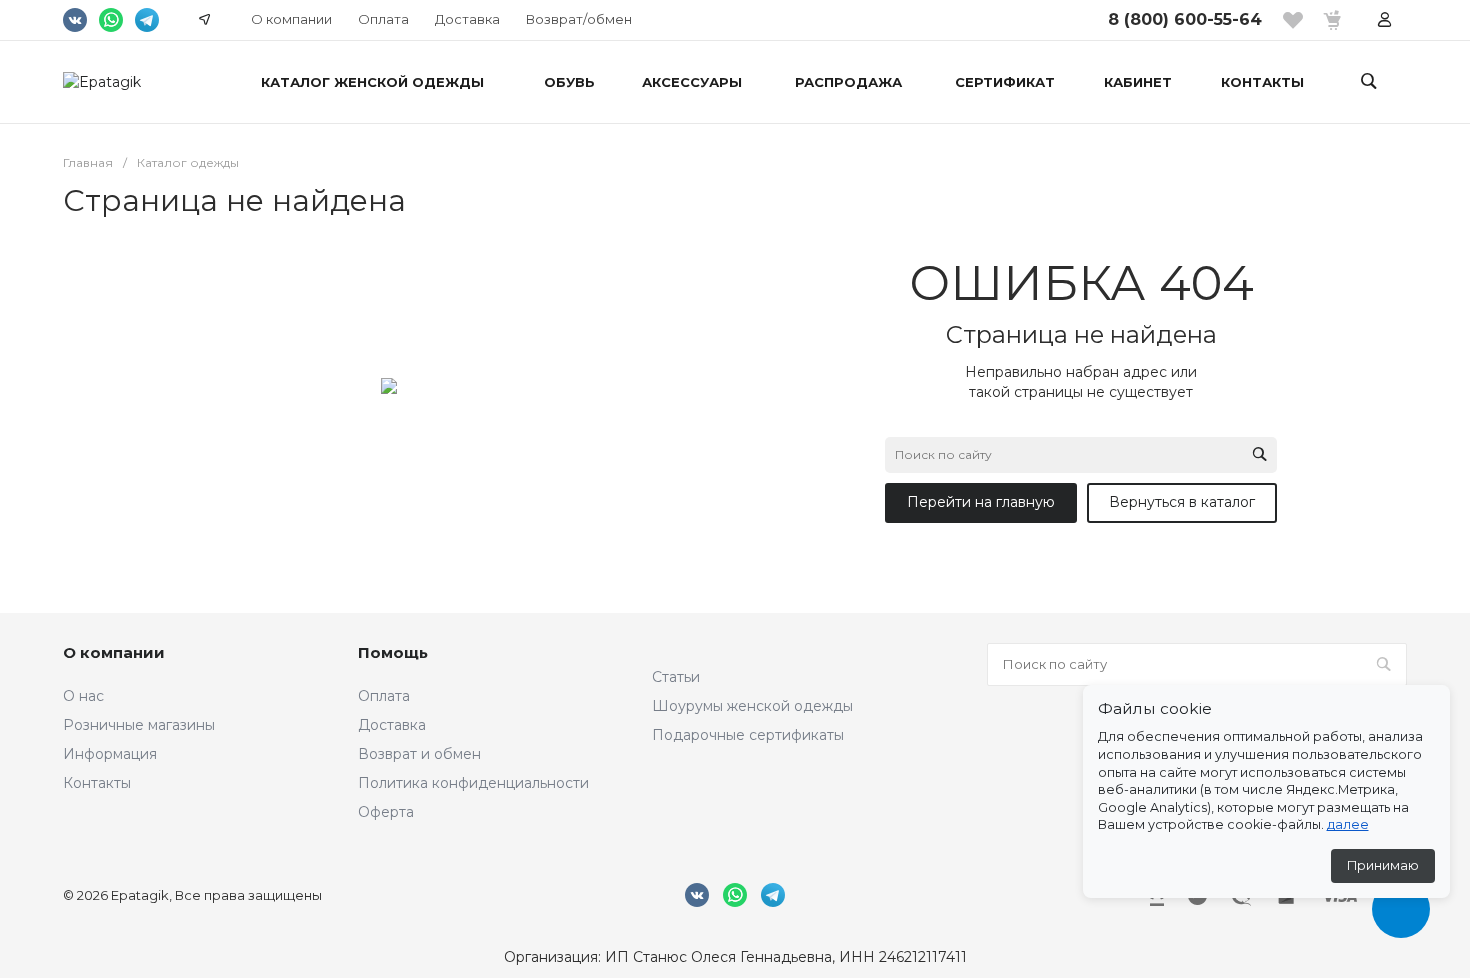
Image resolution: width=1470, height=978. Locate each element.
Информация (110, 754)
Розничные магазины (139, 725)
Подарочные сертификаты (748, 735)
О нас (83, 696)
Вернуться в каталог (1182, 502)
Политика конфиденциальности (473, 783)
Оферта (386, 812)
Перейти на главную (981, 502)
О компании (291, 19)
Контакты (97, 783)
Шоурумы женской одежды (752, 706)
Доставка (467, 19)
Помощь (393, 652)
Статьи (676, 677)
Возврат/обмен (579, 19)
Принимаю (1383, 865)
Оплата (383, 19)
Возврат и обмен (419, 754)
